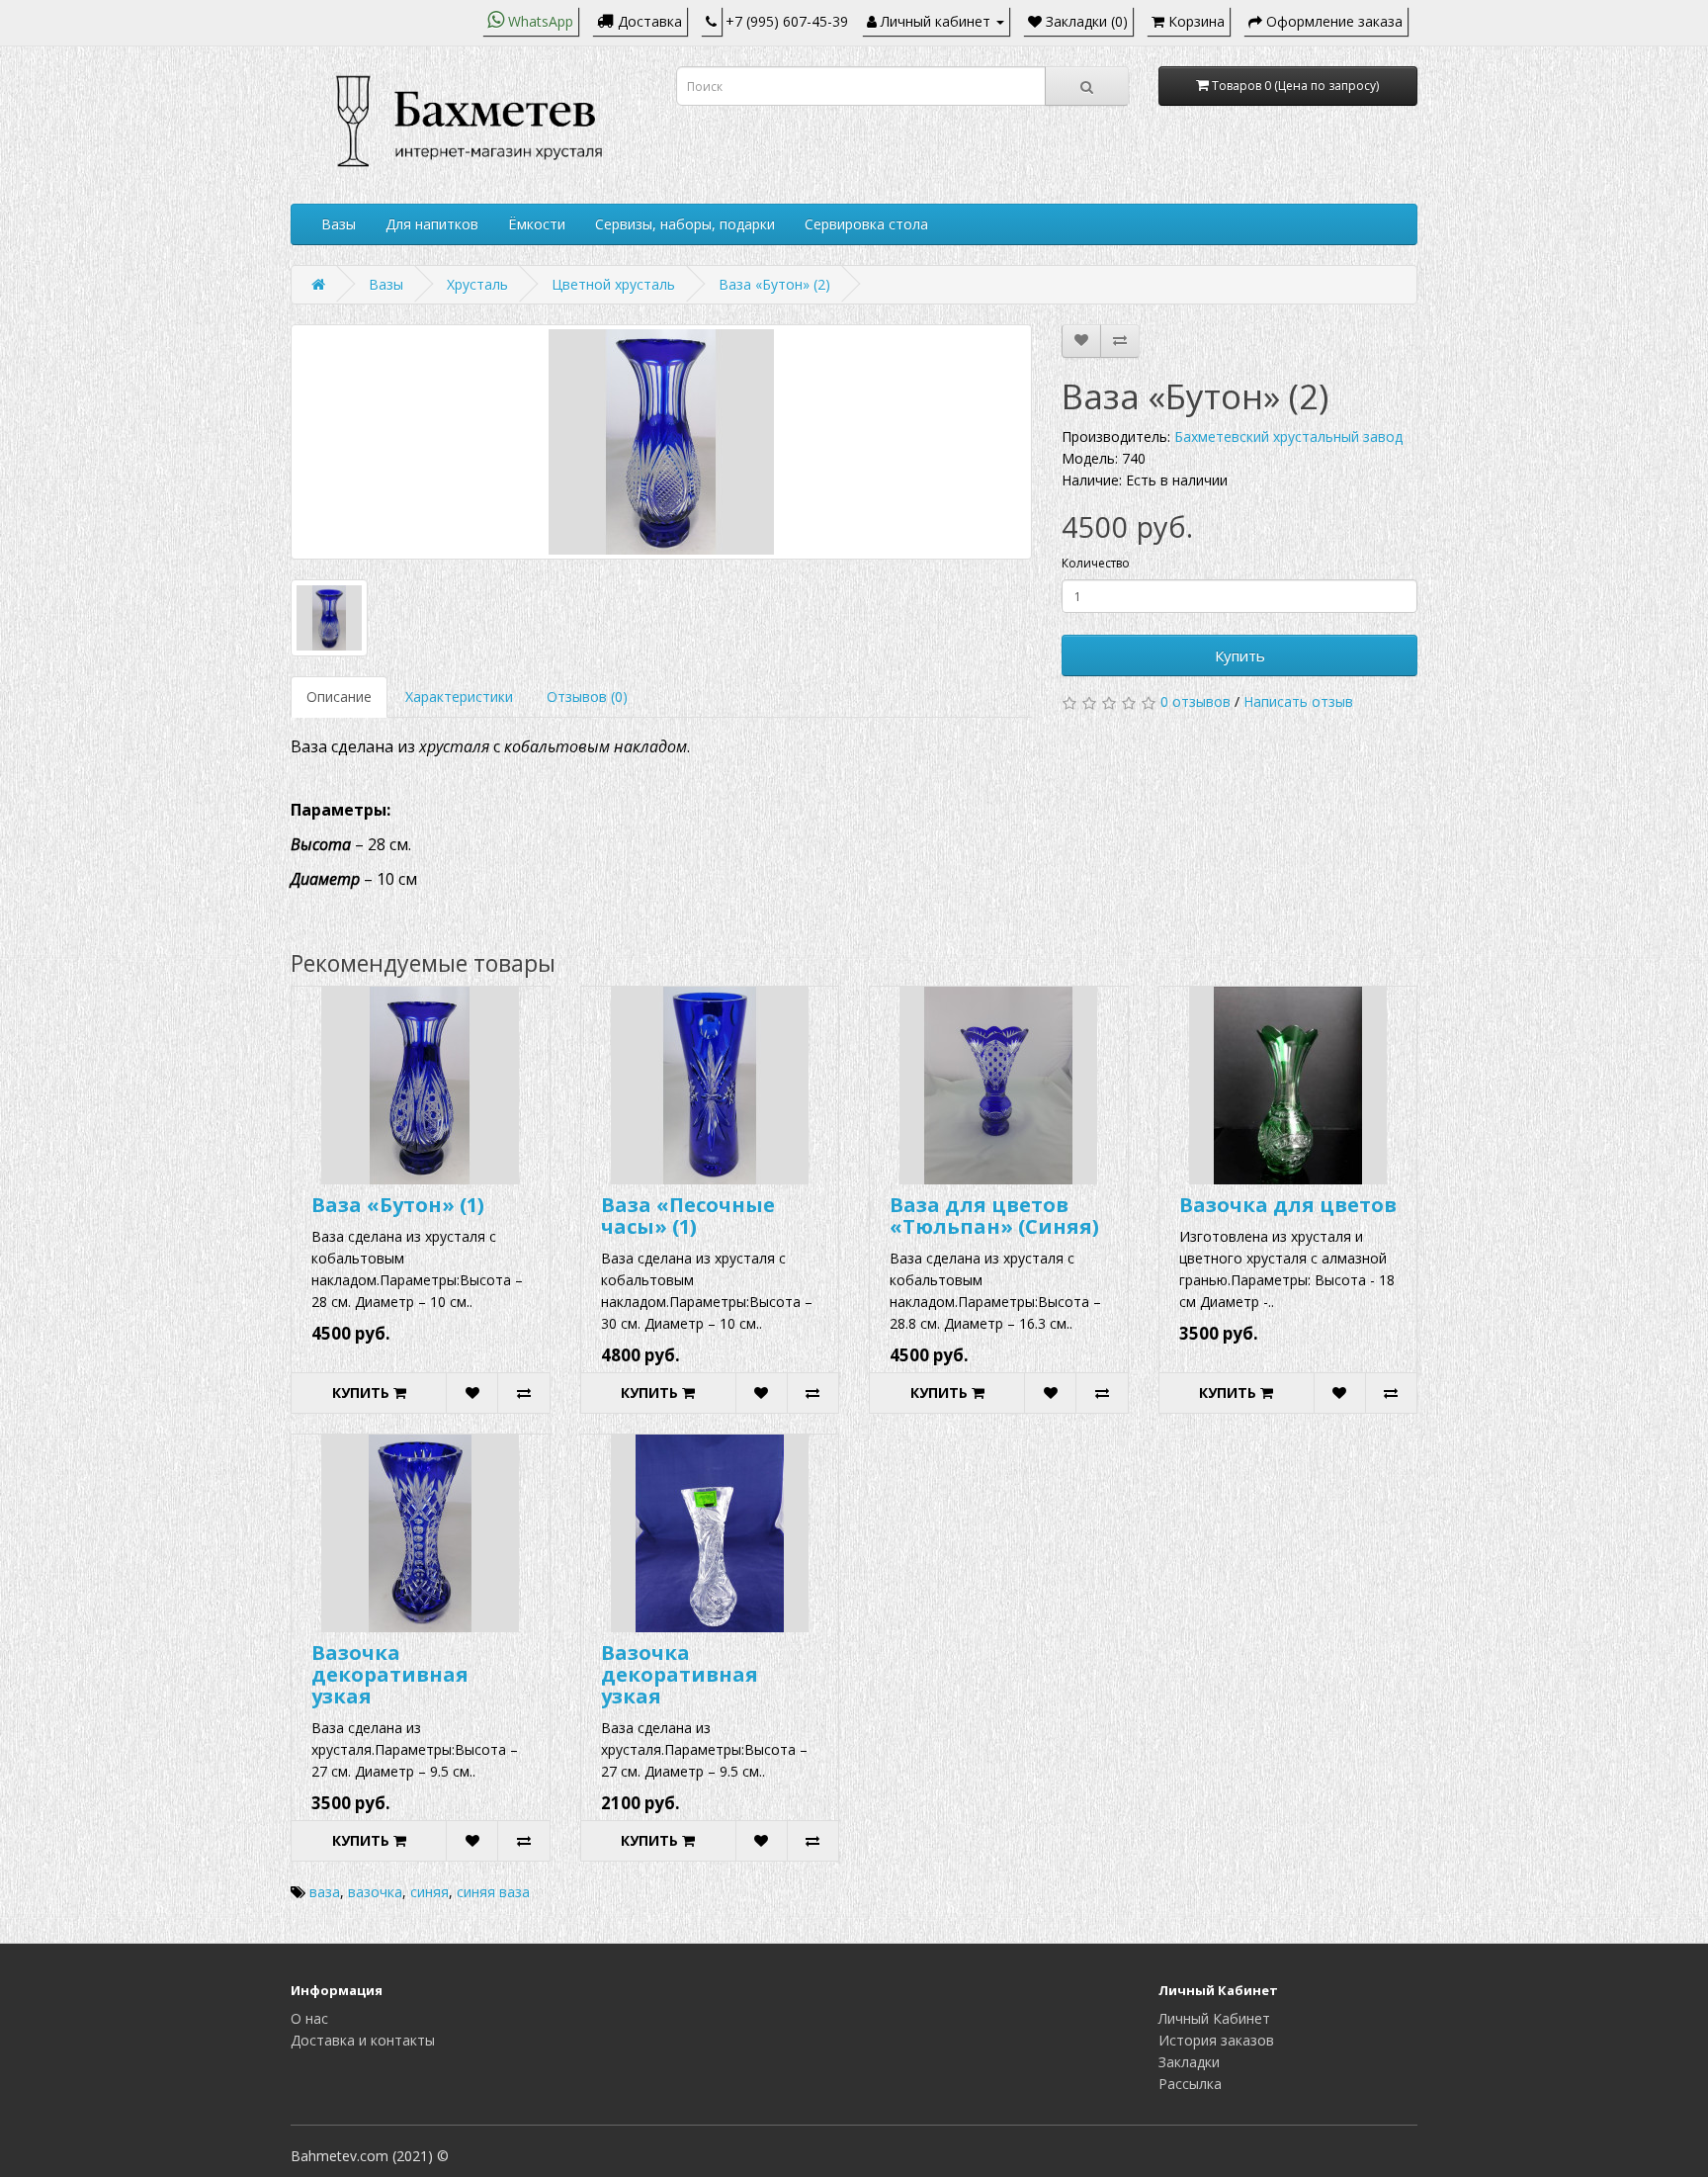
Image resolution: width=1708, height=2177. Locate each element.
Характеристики (459, 697)
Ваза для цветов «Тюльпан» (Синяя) (994, 1216)
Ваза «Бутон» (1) (398, 1205)
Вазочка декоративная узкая (390, 1674)
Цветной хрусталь (613, 284)
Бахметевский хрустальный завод (1288, 436)
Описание (339, 697)
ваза (325, 1892)
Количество (1096, 563)
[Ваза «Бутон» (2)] (661, 442)
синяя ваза (493, 1892)
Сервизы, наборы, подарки (685, 224)
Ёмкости (537, 224)
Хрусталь (477, 284)
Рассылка (1190, 2084)
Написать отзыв (1298, 701)
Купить (1240, 655)
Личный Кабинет (1214, 2018)
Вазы (339, 224)
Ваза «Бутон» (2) (774, 284)
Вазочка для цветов (1288, 1205)
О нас (309, 2018)
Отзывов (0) (587, 697)
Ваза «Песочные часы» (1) (688, 1216)
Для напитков (432, 224)
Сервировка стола (866, 224)
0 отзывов (1196, 701)
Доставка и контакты (363, 2040)
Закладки (1189, 2062)
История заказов (1216, 2040)
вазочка (375, 1892)
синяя (429, 1892)
